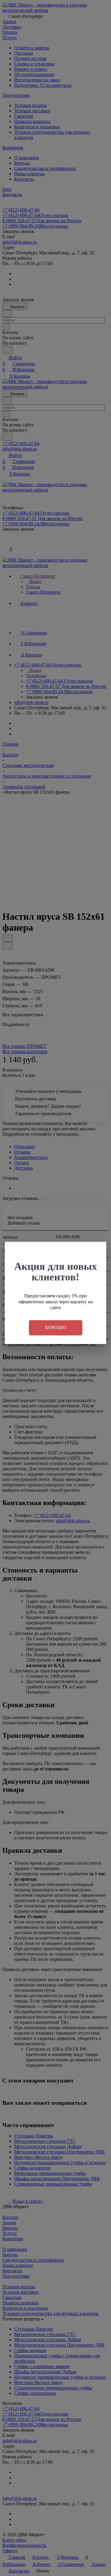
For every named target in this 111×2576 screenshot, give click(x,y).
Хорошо (56, 1328)
